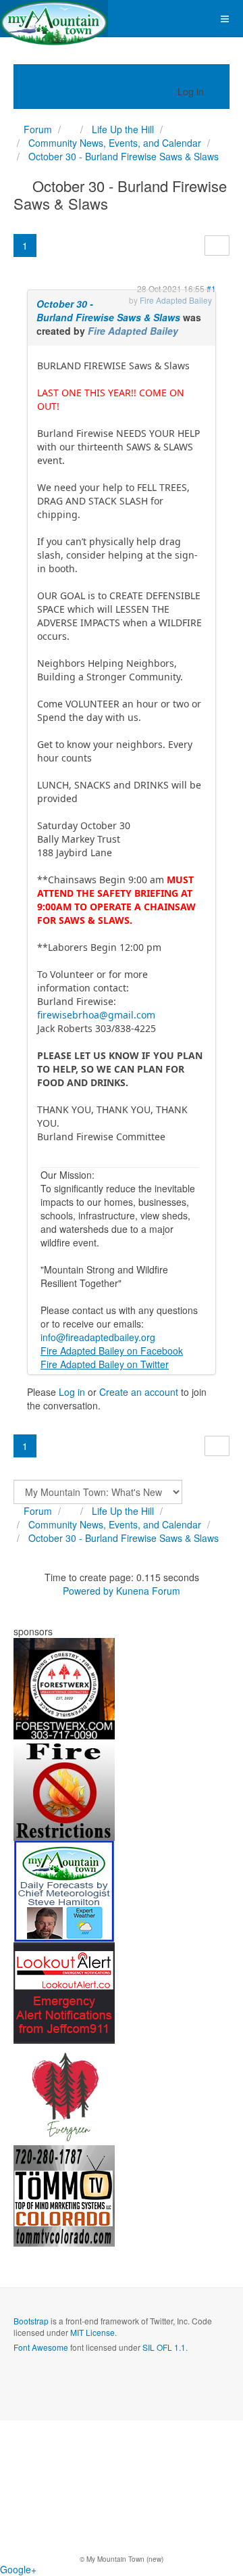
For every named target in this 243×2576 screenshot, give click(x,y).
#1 (211, 288)
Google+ (18, 2569)
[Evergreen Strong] (64, 2093)
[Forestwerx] (64, 1687)
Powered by (88, 1591)
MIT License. (93, 2332)
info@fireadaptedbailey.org (98, 1337)
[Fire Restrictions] (64, 1789)
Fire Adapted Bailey (133, 331)
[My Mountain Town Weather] (64, 1890)
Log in (72, 1392)
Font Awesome (41, 2347)
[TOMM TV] (64, 2195)
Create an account (139, 1392)
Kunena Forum (148, 1591)
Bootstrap (31, 2321)
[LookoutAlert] (64, 1992)
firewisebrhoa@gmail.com (96, 1015)
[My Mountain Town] (54, 19)
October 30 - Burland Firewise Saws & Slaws (108, 310)
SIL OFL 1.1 (164, 2347)
